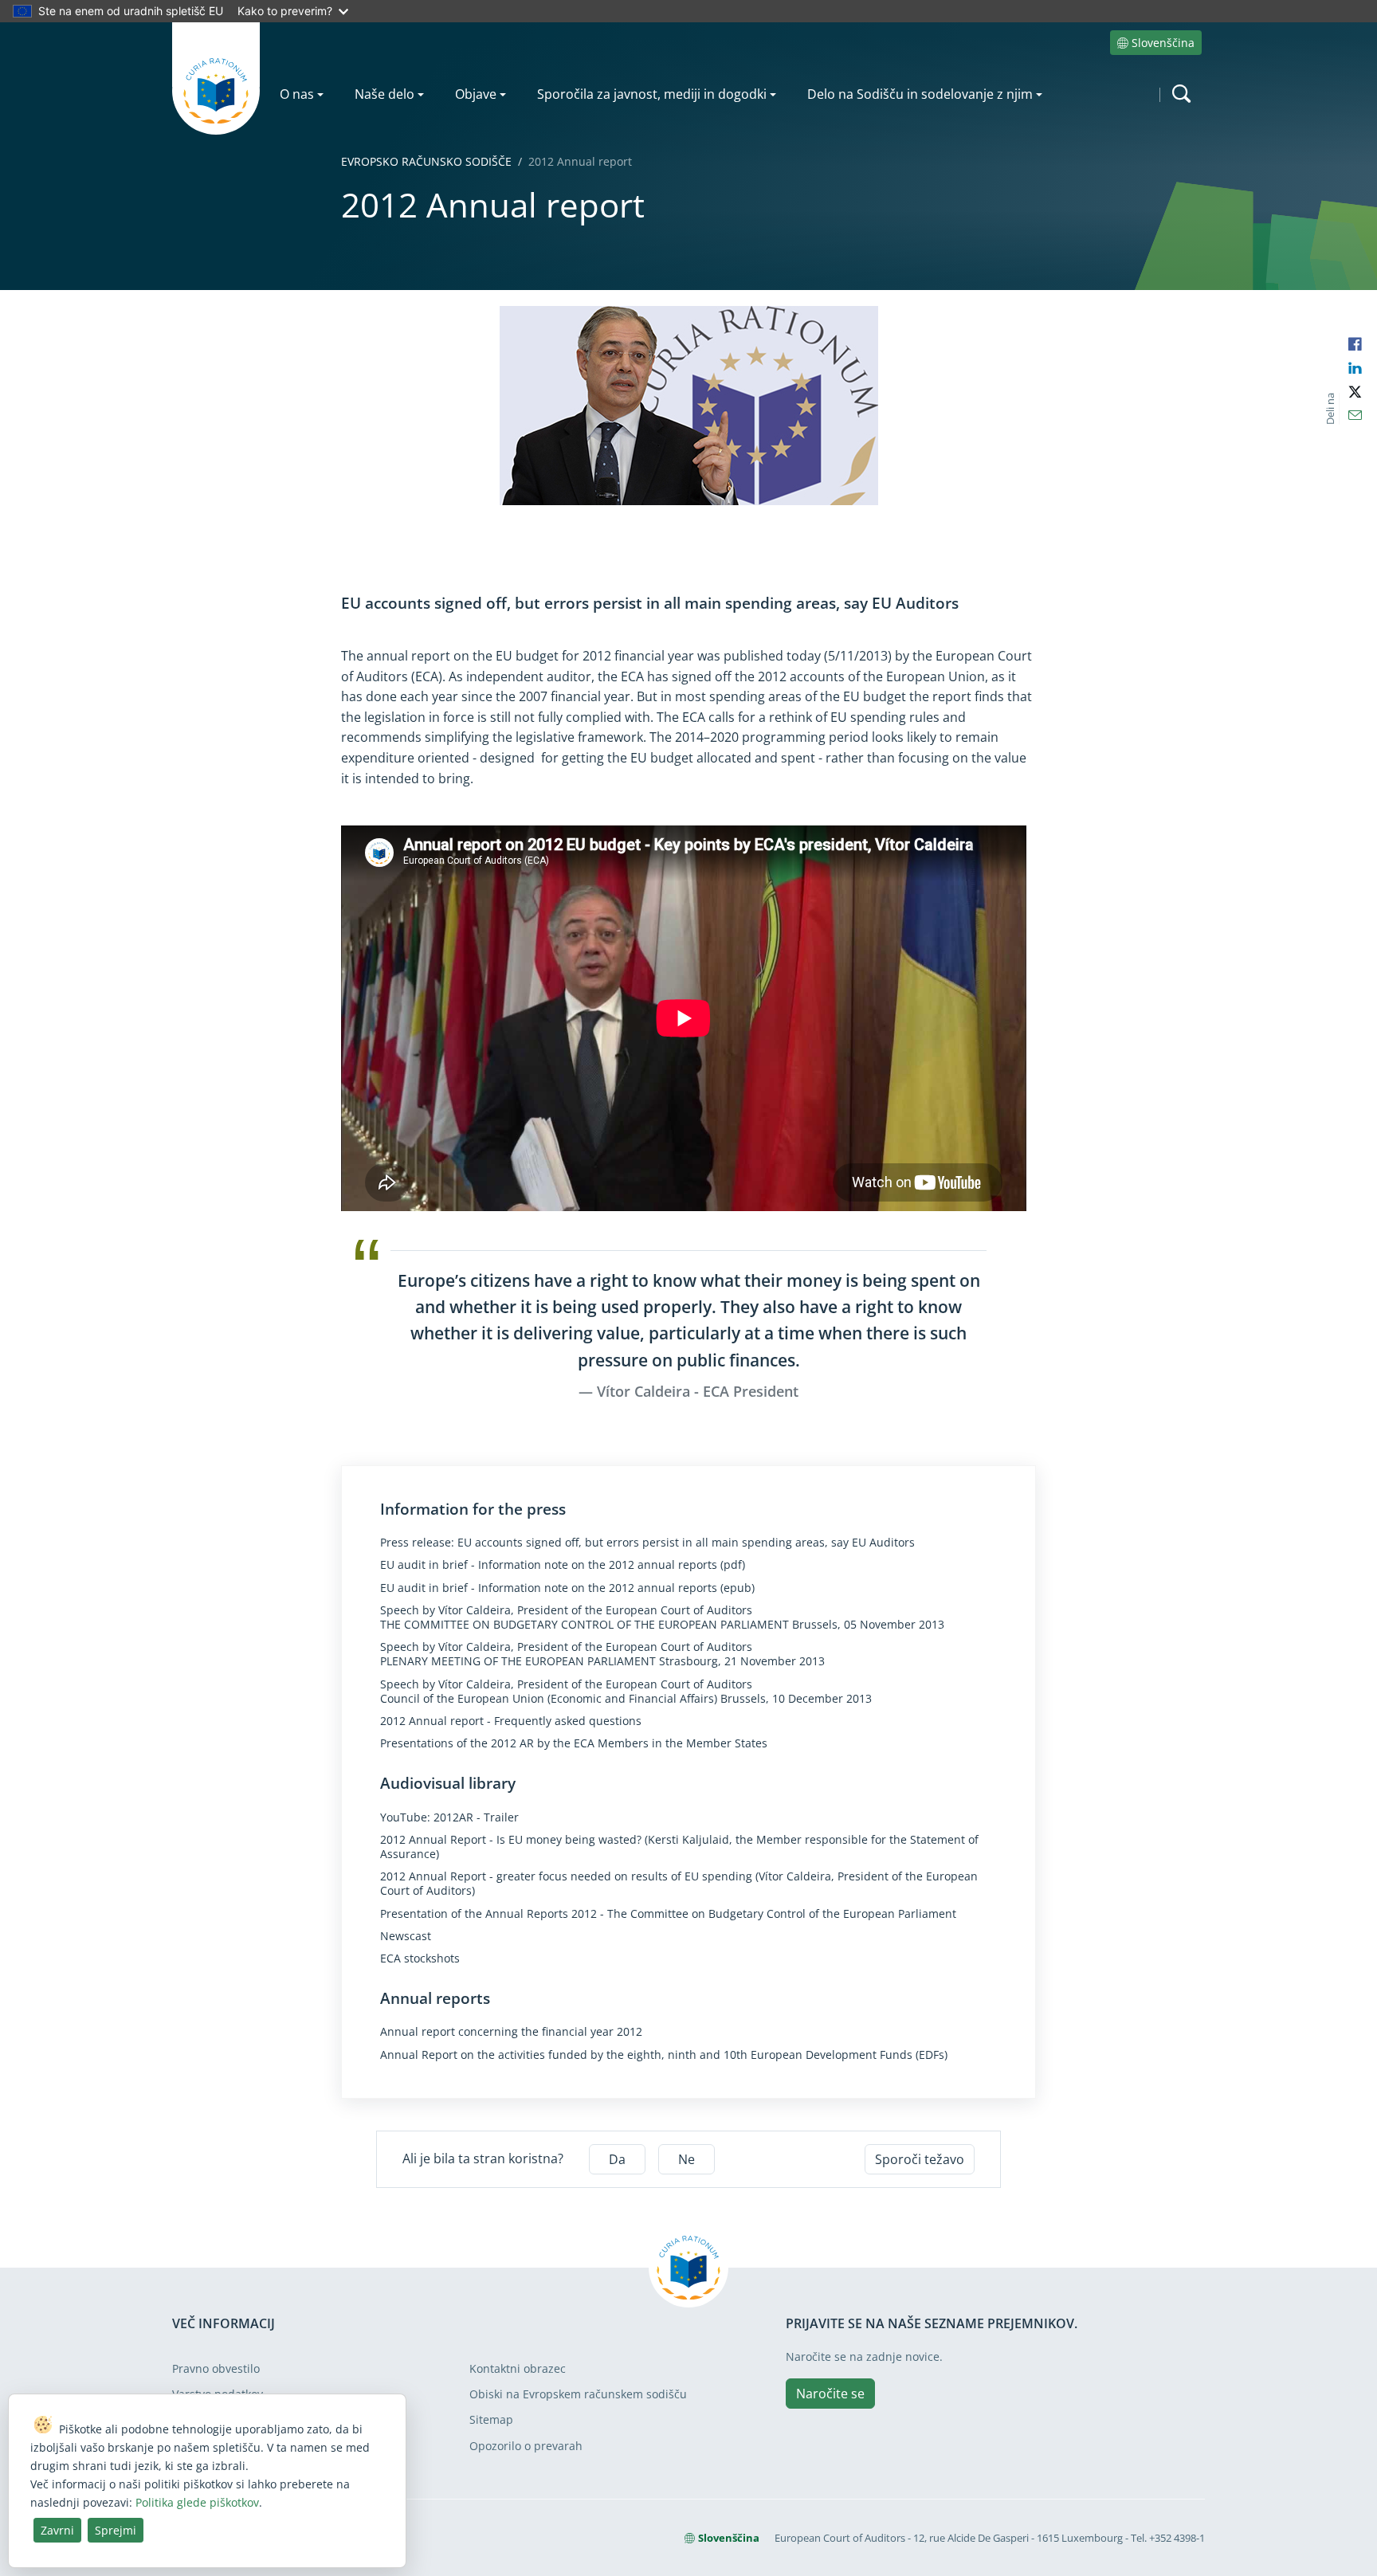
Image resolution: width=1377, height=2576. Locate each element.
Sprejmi (116, 2530)
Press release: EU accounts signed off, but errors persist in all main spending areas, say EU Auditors (647, 1543)
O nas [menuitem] (297, 94)
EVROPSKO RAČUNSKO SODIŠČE (426, 161)
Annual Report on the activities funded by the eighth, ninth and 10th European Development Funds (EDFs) (664, 2055)
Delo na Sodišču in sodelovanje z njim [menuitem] (920, 94)
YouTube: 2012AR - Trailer (449, 1817)
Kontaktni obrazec (518, 2368)
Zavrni (57, 2530)
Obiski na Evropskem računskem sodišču (578, 2394)
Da (617, 2159)
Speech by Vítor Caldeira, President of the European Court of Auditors (566, 1610)
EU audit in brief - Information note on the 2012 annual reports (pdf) (563, 1565)
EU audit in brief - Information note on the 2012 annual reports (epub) (567, 1588)
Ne (687, 2159)
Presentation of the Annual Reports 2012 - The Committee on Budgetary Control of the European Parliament (668, 1914)
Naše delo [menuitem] (384, 94)
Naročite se (830, 2394)
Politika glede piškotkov (197, 2502)
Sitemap (491, 2419)
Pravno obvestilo (216, 2368)
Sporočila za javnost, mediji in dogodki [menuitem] (652, 94)
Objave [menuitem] (476, 94)
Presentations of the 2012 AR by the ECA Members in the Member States (574, 1743)
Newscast (406, 1936)
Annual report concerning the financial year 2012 (511, 2032)
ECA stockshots (420, 1958)
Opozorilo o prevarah (526, 2446)
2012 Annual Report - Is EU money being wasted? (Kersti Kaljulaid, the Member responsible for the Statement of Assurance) (679, 1847)
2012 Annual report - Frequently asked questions (511, 1721)
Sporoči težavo (920, 2159)
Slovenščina (1163, 43)
